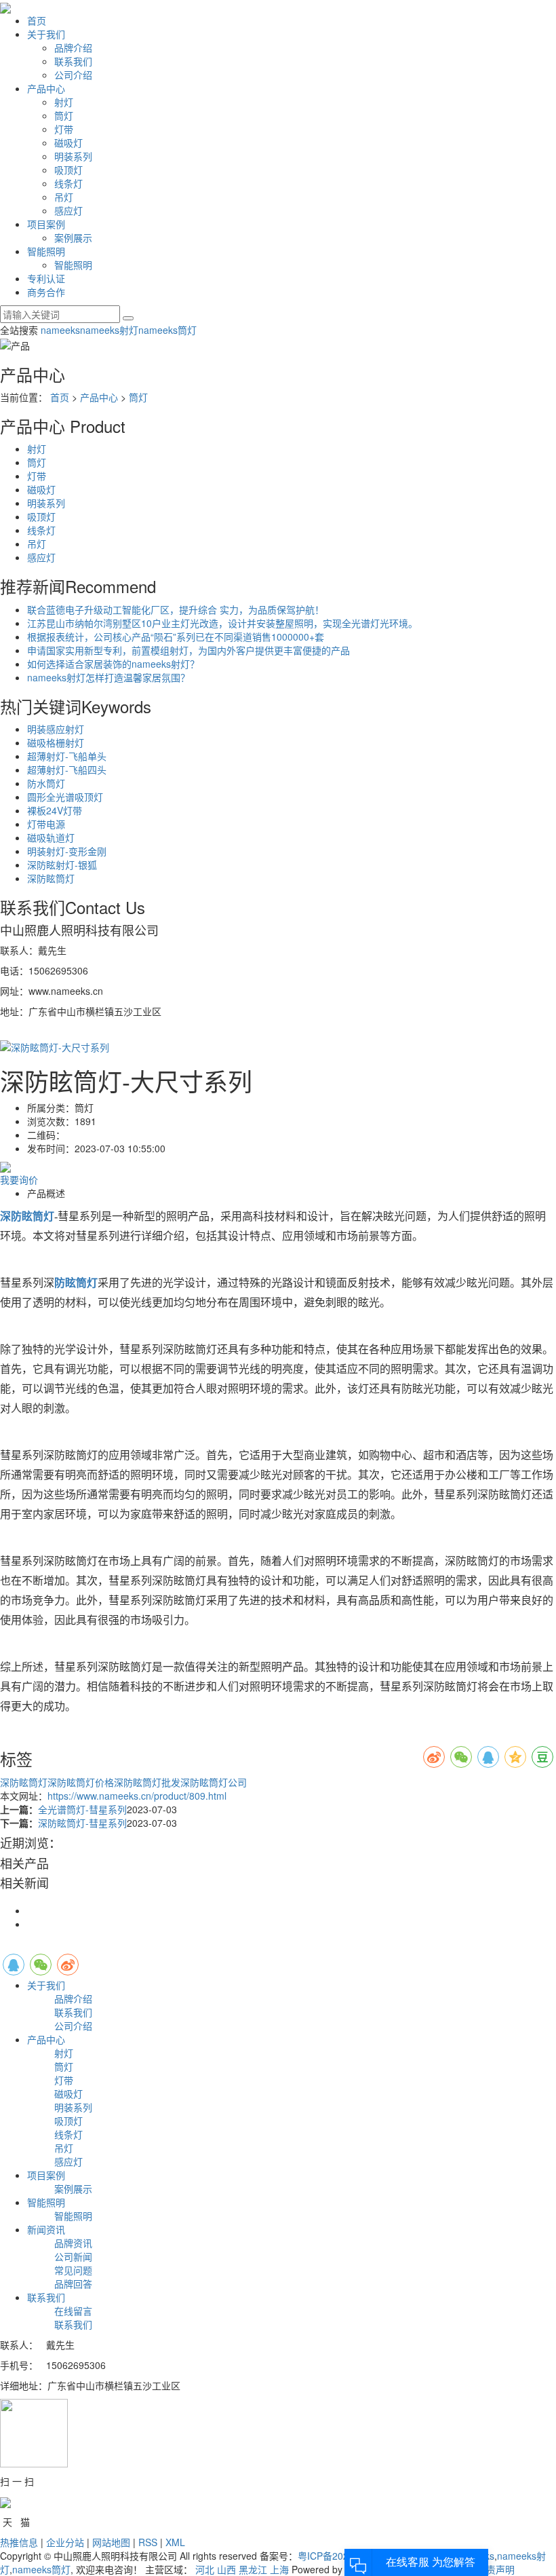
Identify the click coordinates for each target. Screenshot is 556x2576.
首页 (37, 20)
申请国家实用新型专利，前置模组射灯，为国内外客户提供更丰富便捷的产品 (188, 650)
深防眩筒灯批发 (147, 1782)
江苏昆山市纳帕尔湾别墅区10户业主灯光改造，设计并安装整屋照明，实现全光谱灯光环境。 (222, 623)
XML (175, 2542)
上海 (279, 2569)
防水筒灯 (46, 783)
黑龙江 (253, 2569)
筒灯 (64, 115)
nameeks (60, 330)
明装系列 (73, 156)
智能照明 (46, 251)
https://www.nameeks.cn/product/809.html (137, 1796)
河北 (205, 2569)
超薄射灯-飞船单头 (67, 756)
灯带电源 (46, 824)
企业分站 (65, 2542)
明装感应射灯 (56, 729)
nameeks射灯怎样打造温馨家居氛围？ (108, 677)
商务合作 (46, 292)
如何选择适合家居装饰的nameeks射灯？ (113, 664)
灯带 (64, 129)
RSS (148, 2542)
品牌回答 (73, 2284)
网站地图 (111, 2542)
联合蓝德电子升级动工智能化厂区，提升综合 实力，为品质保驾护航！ (176, 609)
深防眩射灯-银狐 (62, 865)
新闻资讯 (46, 2229)
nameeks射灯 (109, 330)
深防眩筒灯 (51, 878)
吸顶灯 (68, 170)
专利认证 (46, 278)
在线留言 (73, 2311)
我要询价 (19, 1179)
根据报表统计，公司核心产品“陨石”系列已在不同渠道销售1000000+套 (176, 637)
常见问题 (73, 2270)
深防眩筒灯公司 (214, 1782)
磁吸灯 (68, 143)
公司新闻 (73, 2256)
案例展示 (73, 238)
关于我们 (46, 34)
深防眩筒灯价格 (81, 1782)
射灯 (64, 102)
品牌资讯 (73, 2243)
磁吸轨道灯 (51, 837)
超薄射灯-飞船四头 (67, 770)
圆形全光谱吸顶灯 (65, 797)
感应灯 (68, 210)
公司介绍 (73, 75)
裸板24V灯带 (55, 810)
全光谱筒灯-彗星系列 (82, 1809)
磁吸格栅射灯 (56, 742)
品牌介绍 (73, 48)
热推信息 (19, 2542)
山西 (226, 2569)
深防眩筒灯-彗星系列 (82, 1823)
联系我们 (73, 61)
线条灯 (68, 183)
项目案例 (46, 224)
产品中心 (46, 88)
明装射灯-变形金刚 (67, 851)
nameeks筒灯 (167, 330)
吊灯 (64, 197)
